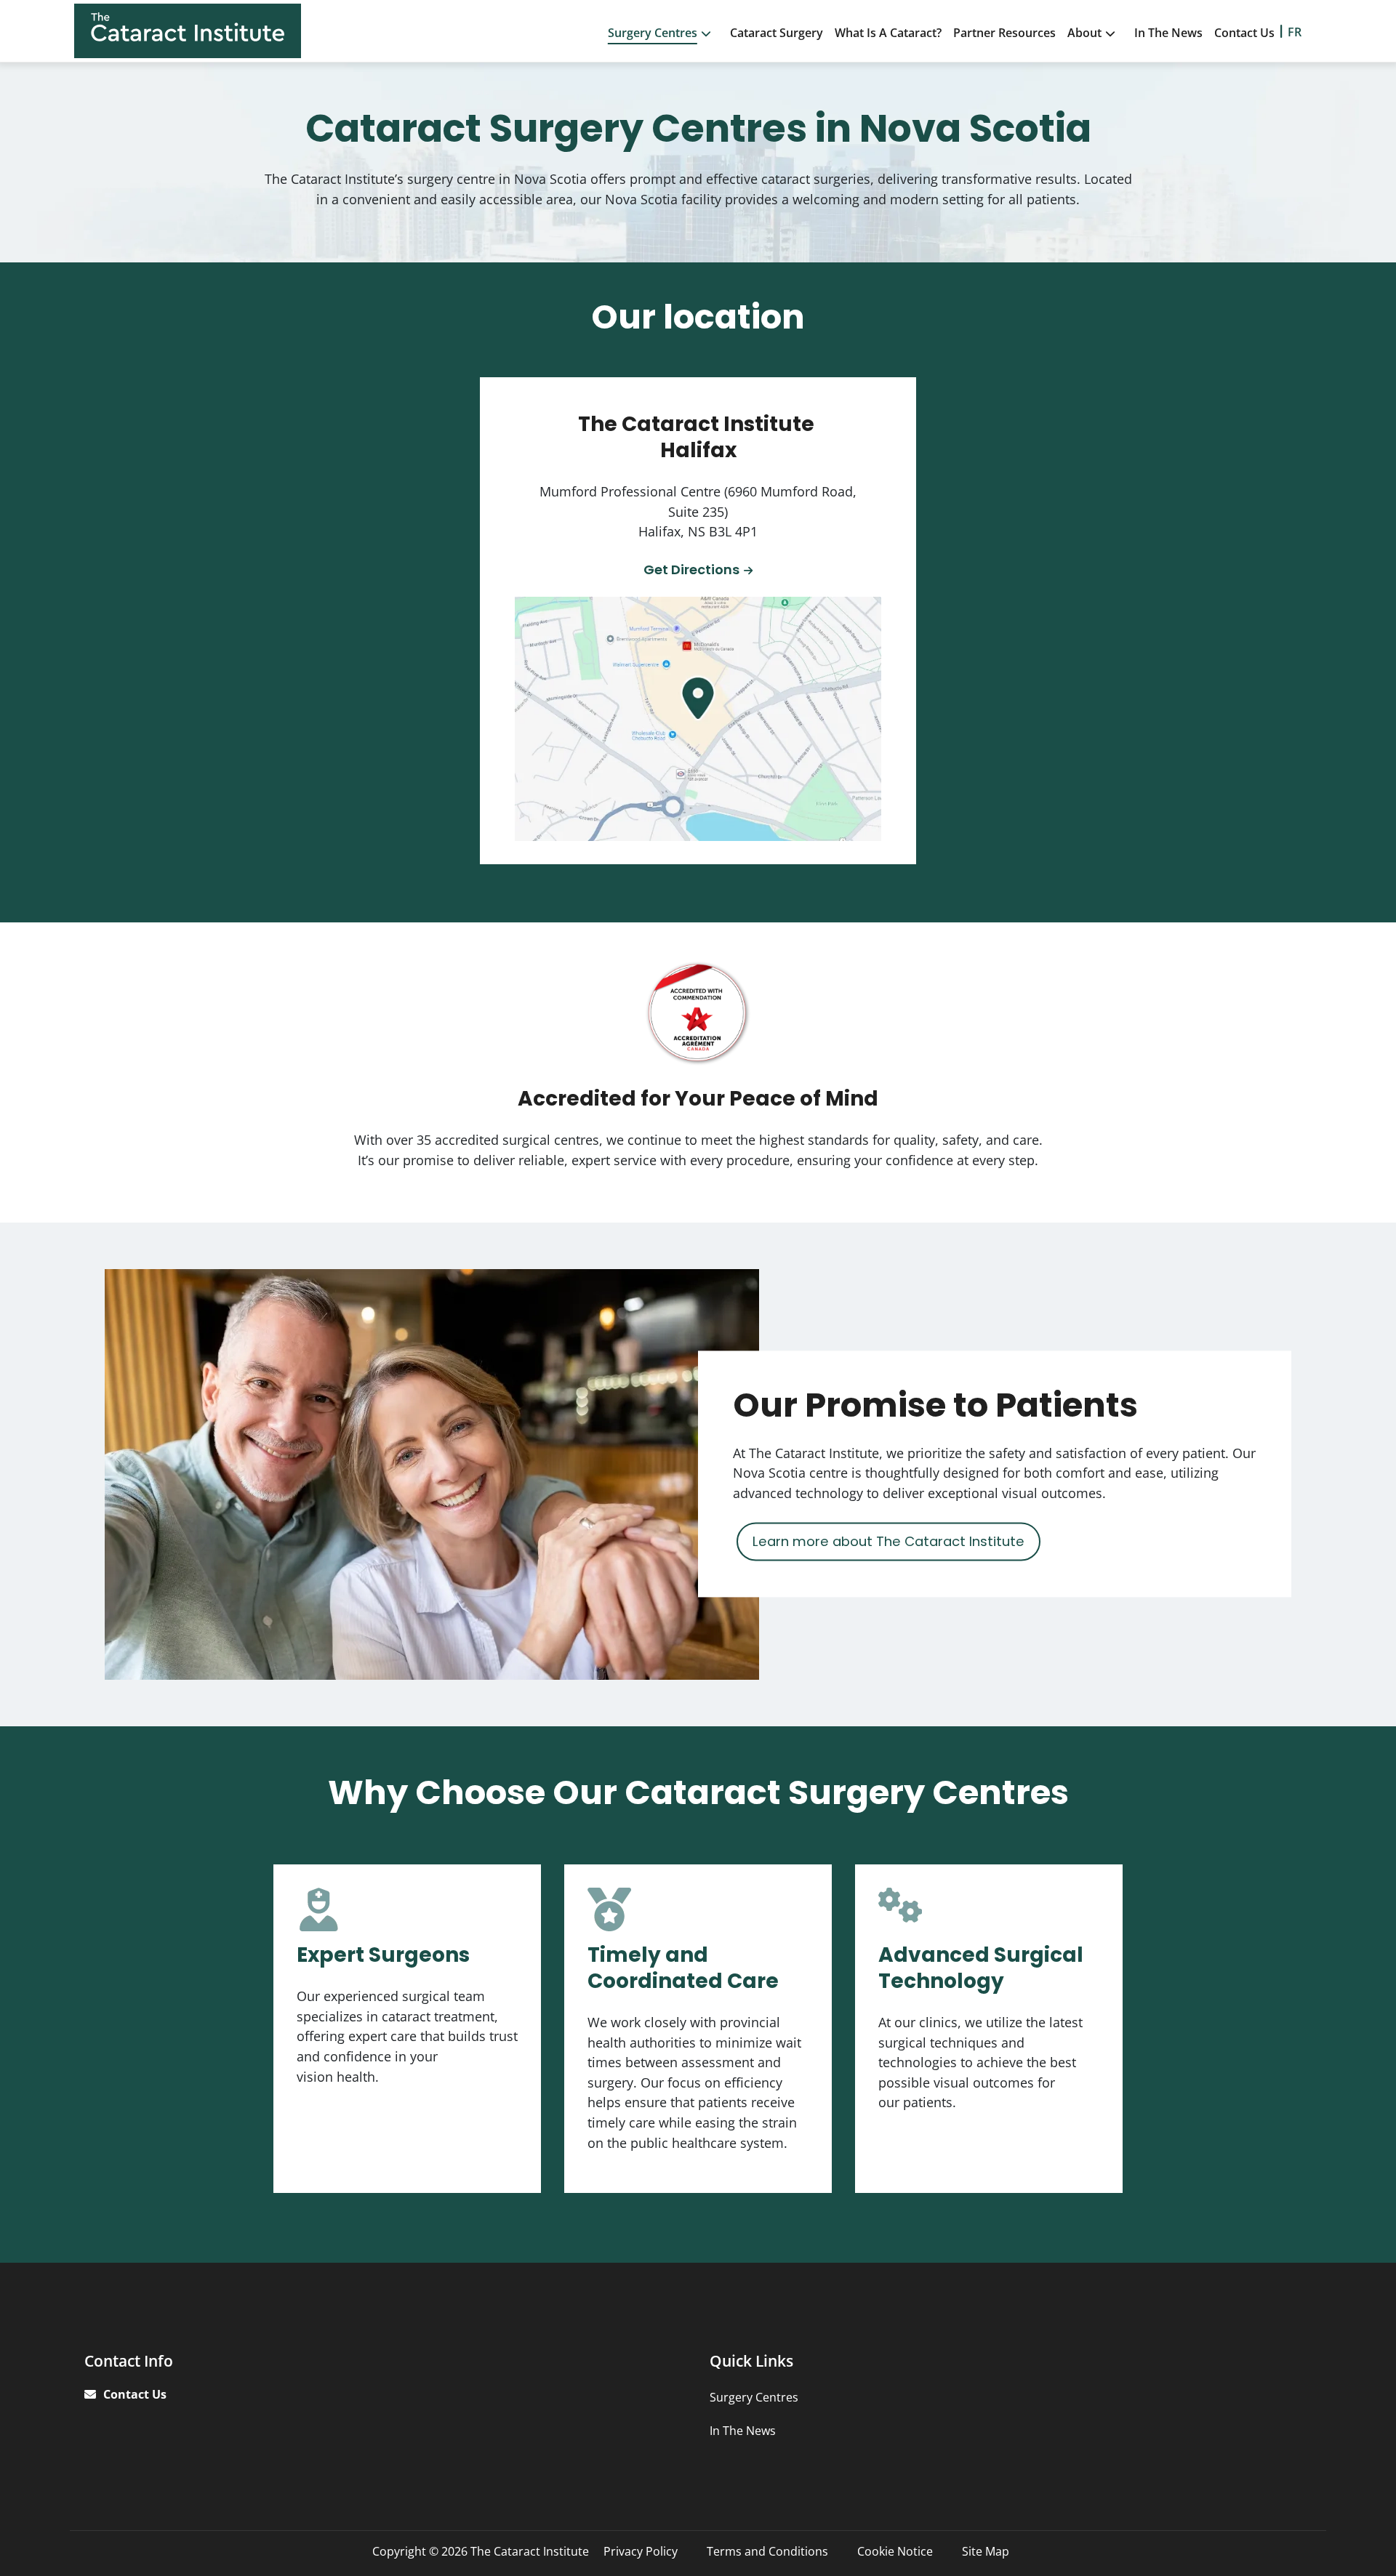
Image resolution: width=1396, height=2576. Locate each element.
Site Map (986, 2551)
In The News (1168, 33)
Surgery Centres (653, 33)
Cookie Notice (895, 2551)
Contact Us (1244, 33)
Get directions (691, 569)
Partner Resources (1004, 33)
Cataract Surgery (777, 33)
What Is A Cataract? (888, 33)
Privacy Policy (641, 2551)
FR (1295, 32)
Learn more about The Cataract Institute (888, 1541)
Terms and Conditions (767, 2551)
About (1084, 33)
